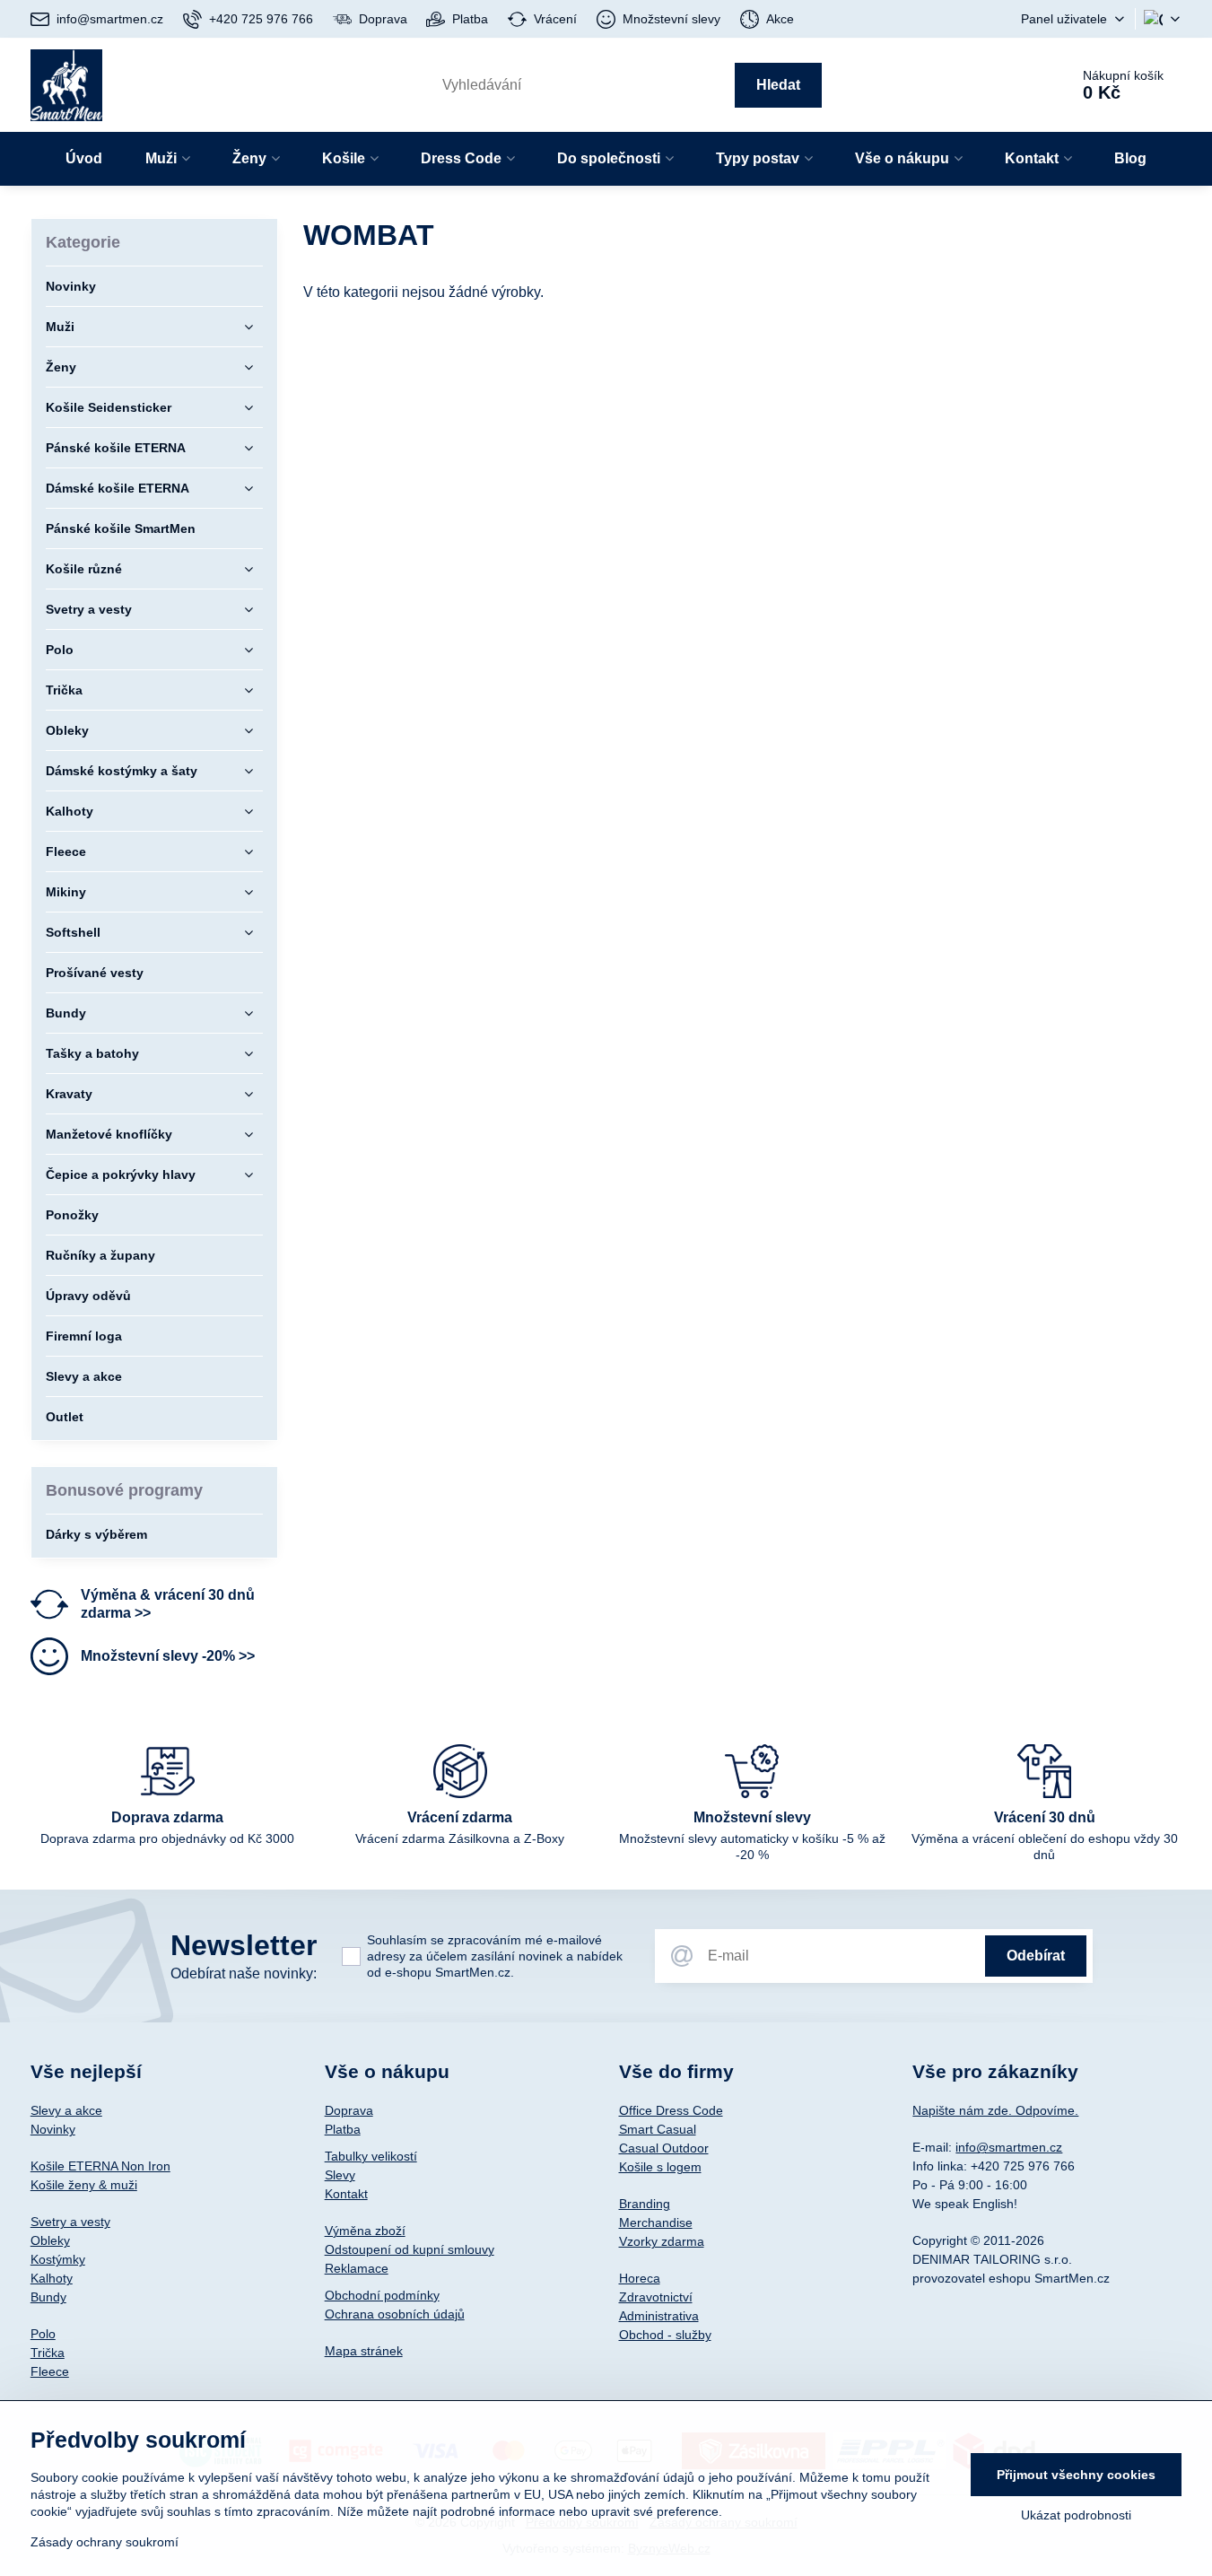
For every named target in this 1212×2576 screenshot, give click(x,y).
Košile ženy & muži (84, 2185)
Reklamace (357, 2268)
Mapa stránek (364, 2351)
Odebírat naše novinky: (244, 1973)
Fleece (50, 2371)
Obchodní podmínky (382, 2295)
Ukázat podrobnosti (1076, 2515)
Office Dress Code (671, 2110)
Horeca (640, 2278)
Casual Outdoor (664, 2148)
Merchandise (656, 2222)
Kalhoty (52, 2278)
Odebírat (1036, 1956)
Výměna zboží (365, 2231)
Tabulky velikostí (371, 2156)
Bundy (48, 2297)
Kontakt (346, 2194)
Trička (48, 2353)
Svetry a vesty (70, 2222)
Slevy (340, 2175)
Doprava (349, 2110)
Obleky (50, 2240)
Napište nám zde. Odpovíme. (995, 2110)
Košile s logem (660, 2167)
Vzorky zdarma (662, 2241)
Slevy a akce (66, 2110)
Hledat (778, 85)
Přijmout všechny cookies (1076, 2475)
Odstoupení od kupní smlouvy (410, 2249)
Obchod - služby (665, 2335)
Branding (645, 2204)
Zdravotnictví (656, 2297)
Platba (343, 2129)
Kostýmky (58, 2259)
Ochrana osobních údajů (395, 2314)
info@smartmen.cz (1009, 2147)
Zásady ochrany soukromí (105, 2542)
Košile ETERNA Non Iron (100, 2166)
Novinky (53, 2129)
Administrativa (659, 2316)
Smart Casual (658, 2129)
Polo (43, 2334)
